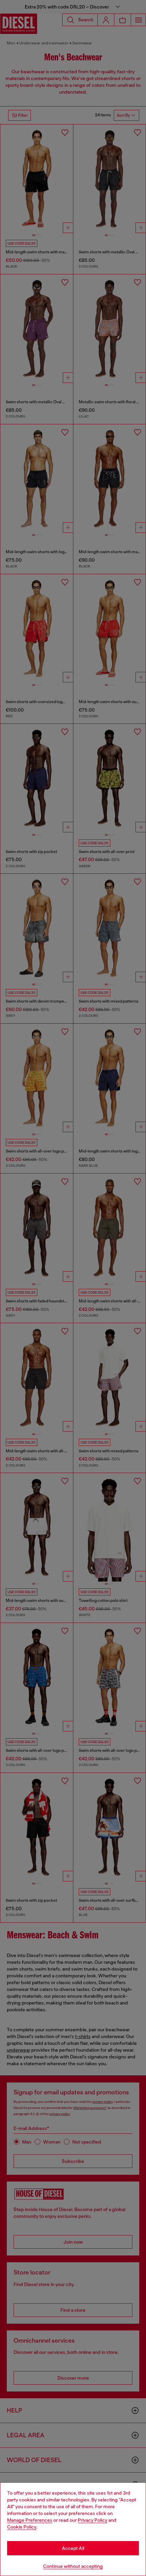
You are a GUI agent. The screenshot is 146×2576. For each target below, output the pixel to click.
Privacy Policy (93, 2520)
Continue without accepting (73, 2566)
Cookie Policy (22, 2527)
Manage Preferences (30, 2520)
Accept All (73, 2548)
